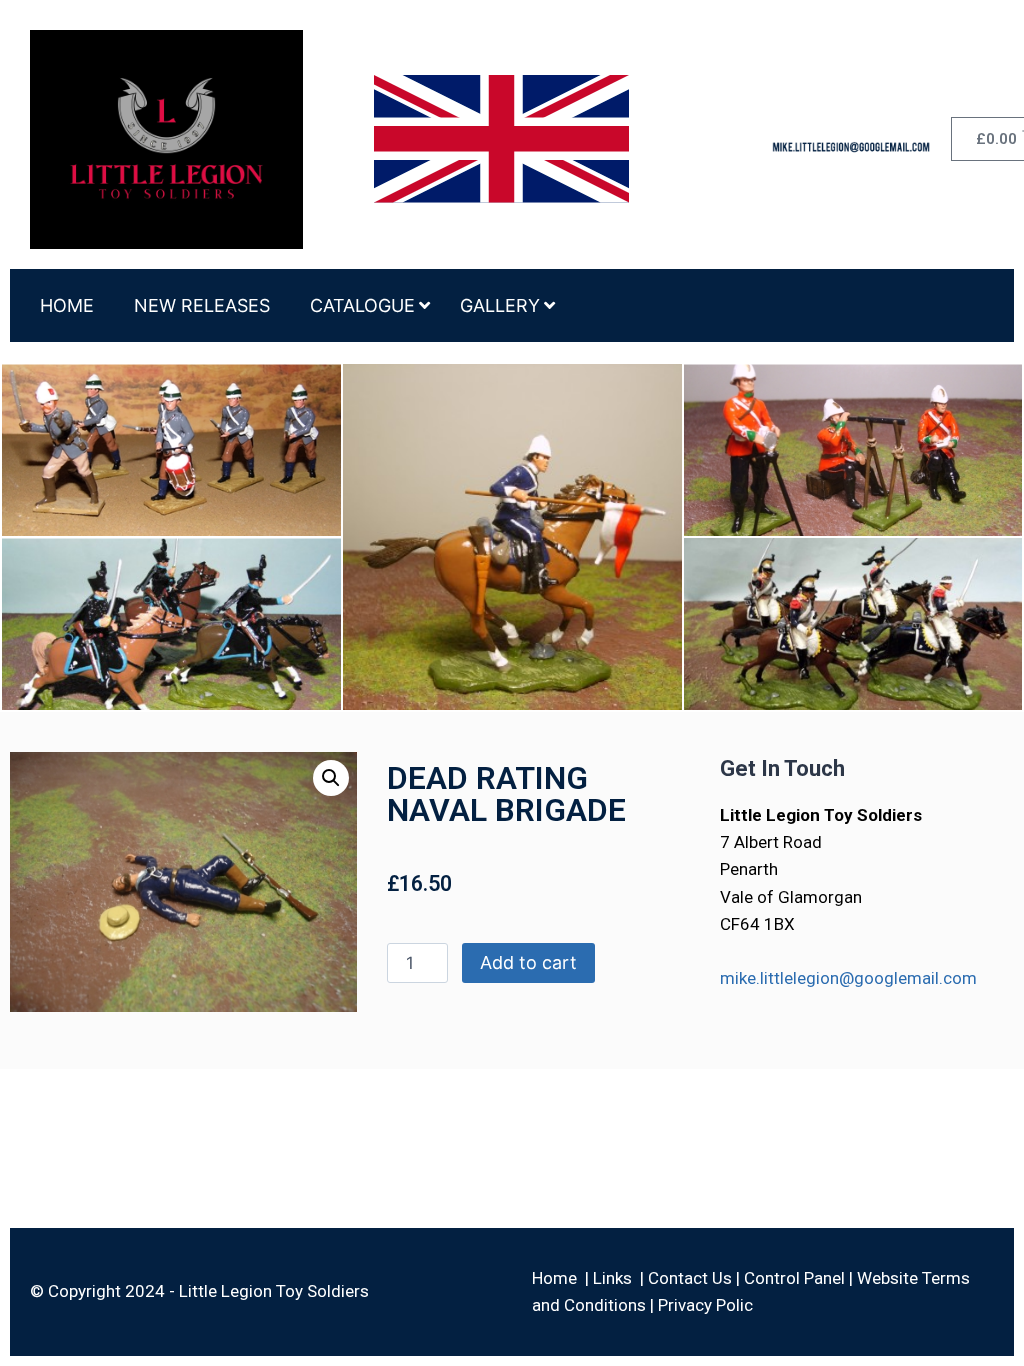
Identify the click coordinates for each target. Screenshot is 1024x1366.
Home (554, 1278)
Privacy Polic (705, 1305)
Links (612, 1278)
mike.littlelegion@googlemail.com (848, 978)
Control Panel (794, 1278)
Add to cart (528, 962)
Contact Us (690, 1278)
